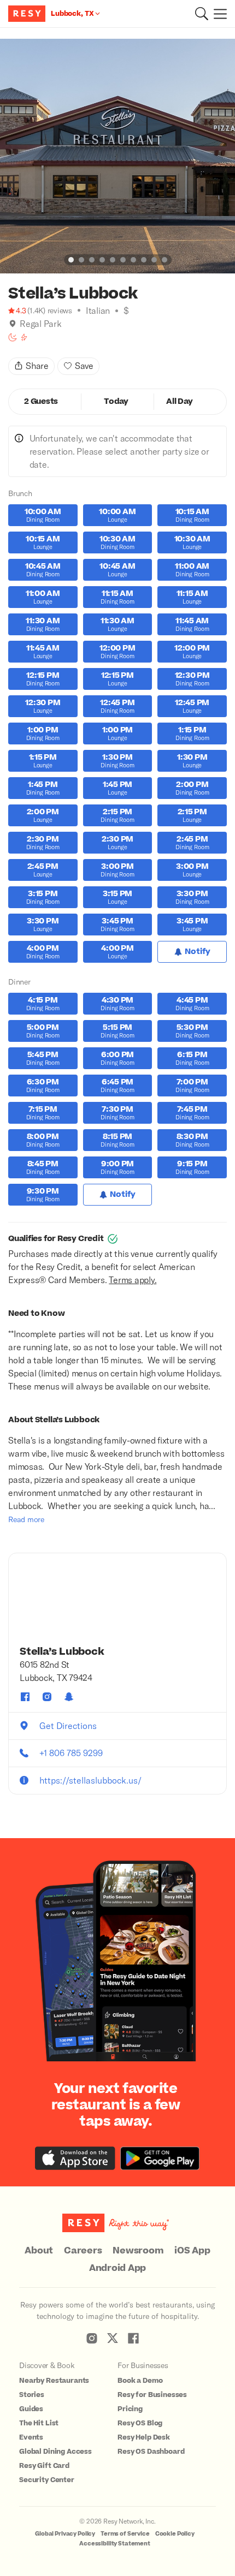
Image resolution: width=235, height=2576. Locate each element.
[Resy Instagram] (92, 2338)
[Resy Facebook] (133, 2338)
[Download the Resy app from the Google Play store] (160, 2158)
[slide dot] (71, 260)
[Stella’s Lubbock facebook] (25, 1697)
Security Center (47, 2480)
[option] (117, 156)
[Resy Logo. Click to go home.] (28, 14)
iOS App (192, 2251)
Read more (26, 1519)
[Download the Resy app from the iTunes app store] (75, 2158)
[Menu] (218, 14)
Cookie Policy (175, 2534)
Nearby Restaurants (54, 2381)
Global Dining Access (55, 2452)
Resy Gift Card (44, 2466)
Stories (32, 2395)
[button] (202, 14)
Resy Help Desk (144, 2437)
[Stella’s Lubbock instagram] (47, 1697)
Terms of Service (125, 2534)
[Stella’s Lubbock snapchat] (69, 1697)
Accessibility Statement (115, 2544)
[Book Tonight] (13, 337)
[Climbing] (24, 337)
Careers (83, 2251)
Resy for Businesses (152, 2395)
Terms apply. (133, 1280)
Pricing (130, 2409)
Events (31, 2437)
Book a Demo (140, 2381)
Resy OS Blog (140, 2423)
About (39, 2251)
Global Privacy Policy (65, 2534)
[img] (13, 324)
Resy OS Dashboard (151, 2452)
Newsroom (138, 2251)
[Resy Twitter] (113, 2338)
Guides (31, 2409)
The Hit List (39, 2423)
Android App (117, 2268)
